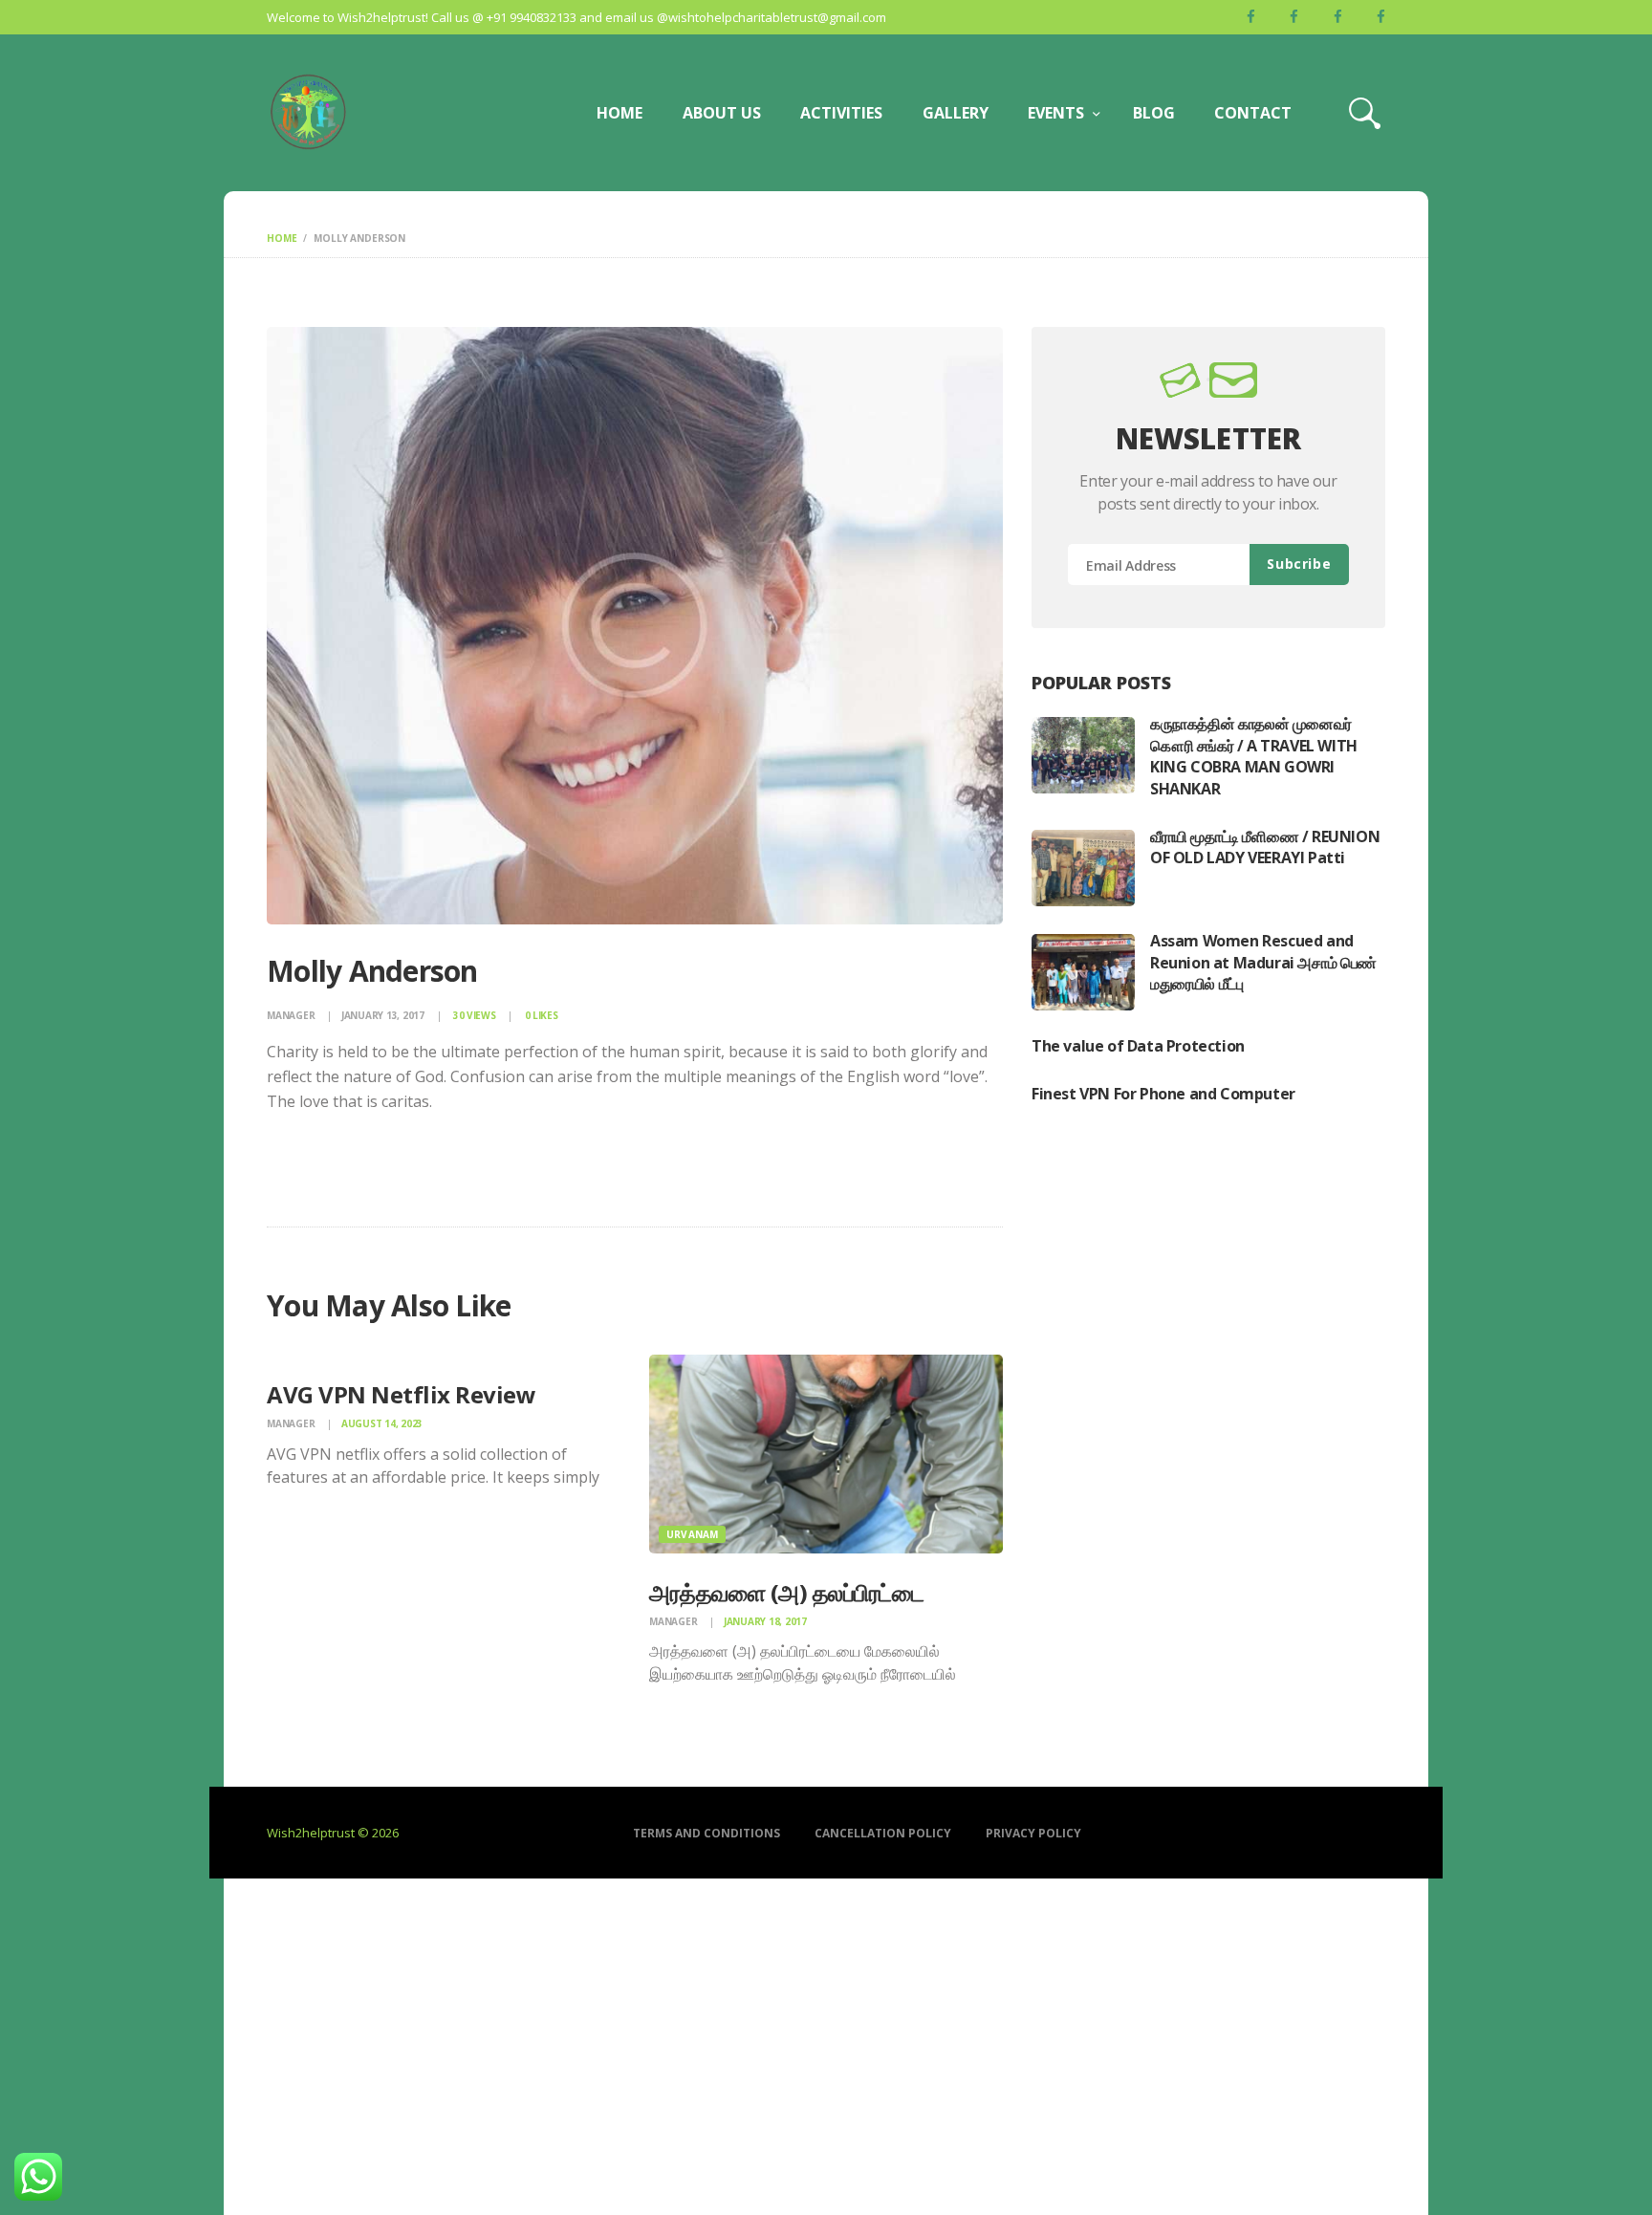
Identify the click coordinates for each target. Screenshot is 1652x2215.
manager (292, 1015)
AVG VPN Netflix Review (401, 1394)
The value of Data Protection (1138, 1046)
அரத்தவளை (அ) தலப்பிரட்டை (786, 1592)
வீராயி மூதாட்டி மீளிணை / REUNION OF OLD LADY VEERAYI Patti (1265, 847)
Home (282, 238)
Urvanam (692, 1534)
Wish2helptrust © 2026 (333, 1833)
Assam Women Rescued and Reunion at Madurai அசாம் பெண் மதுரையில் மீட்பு (1263, 962)
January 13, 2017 (383, 1015)
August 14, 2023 (382, 1423)
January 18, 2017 (765, 1621)
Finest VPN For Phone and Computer (1163, 1094)
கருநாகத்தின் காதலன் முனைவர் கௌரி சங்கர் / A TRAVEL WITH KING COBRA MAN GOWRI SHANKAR (1254, 756)
